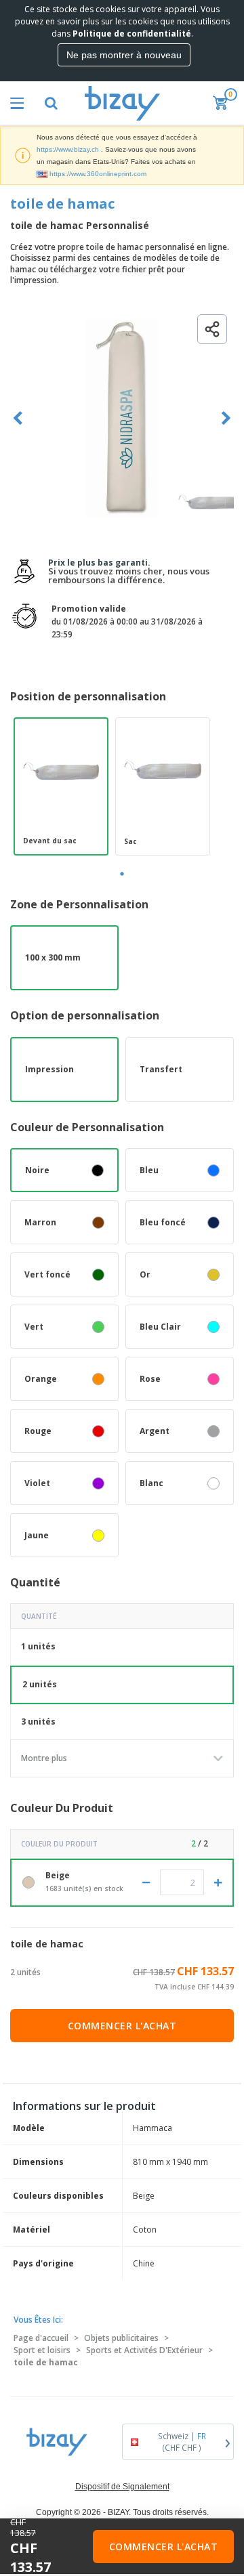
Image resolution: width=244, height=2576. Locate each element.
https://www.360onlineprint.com (98, 174)
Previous (18, 418)
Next (226, 418)
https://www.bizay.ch (68, 149)
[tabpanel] (61, 786)
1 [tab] (122, 874)
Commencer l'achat (122, 2026)
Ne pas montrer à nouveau (124, 55)
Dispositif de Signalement (122, 2487)
